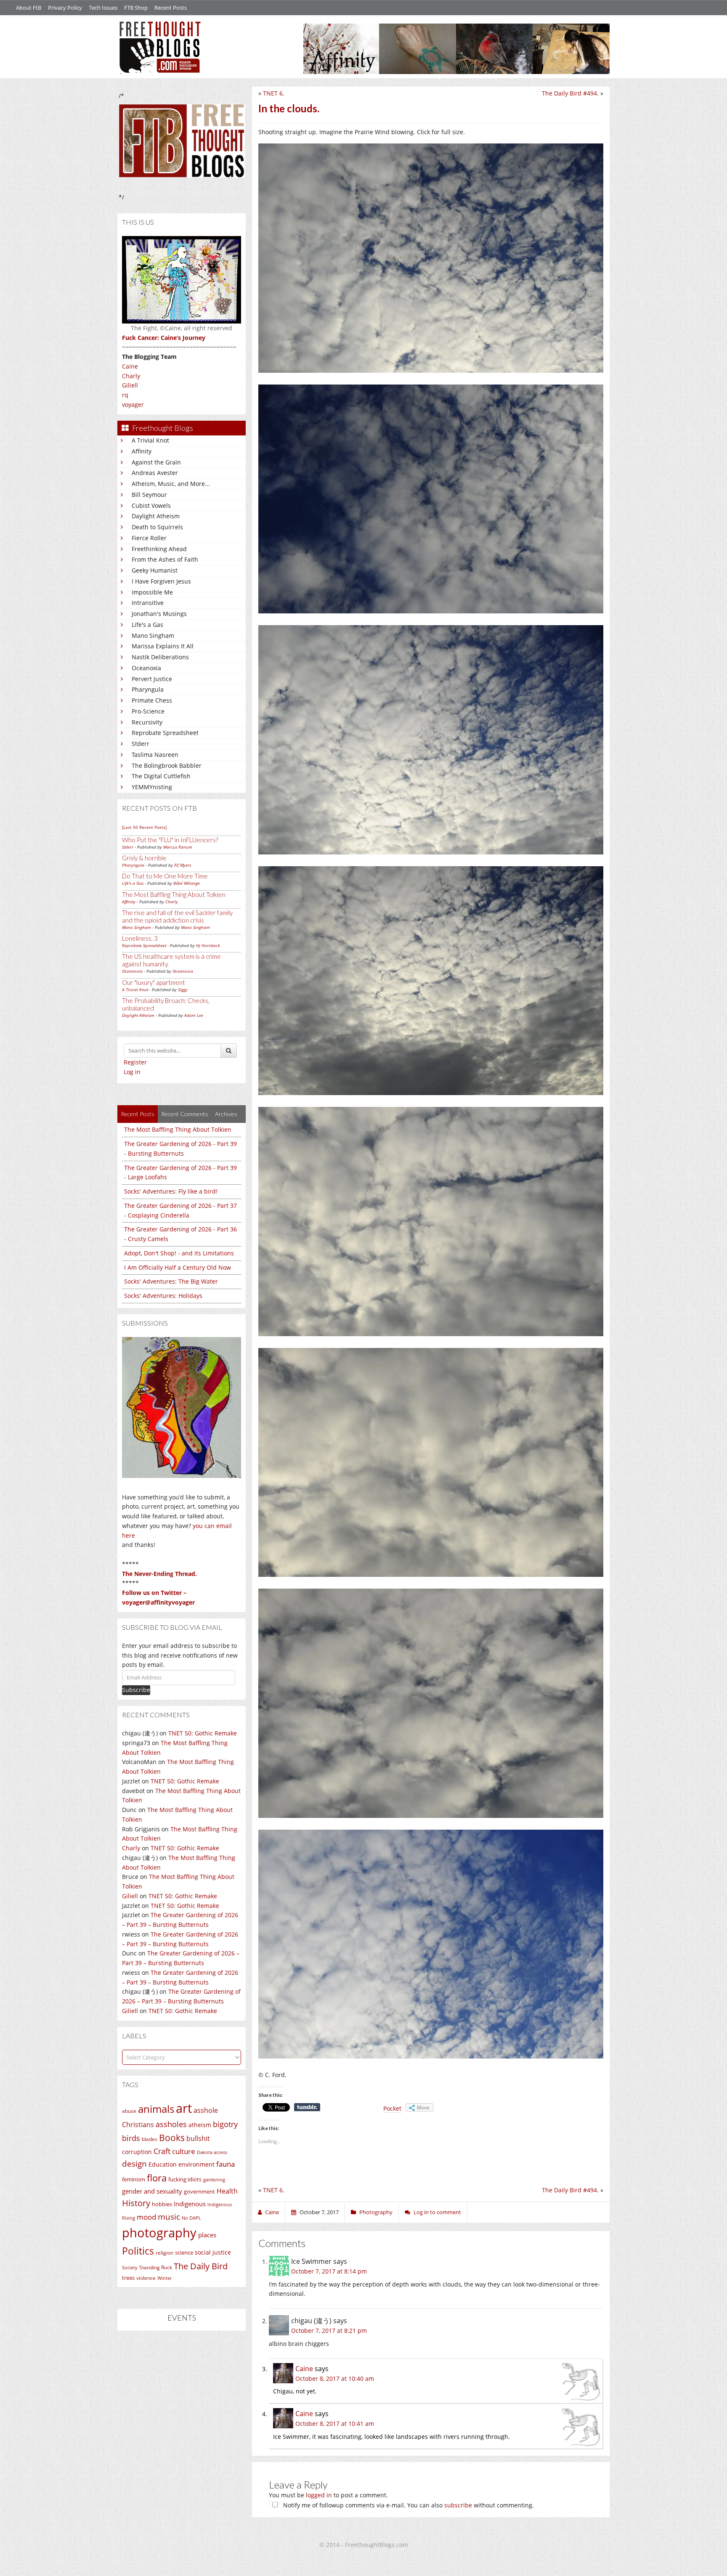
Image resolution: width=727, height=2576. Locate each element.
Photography (376, 2212)
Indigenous (190, 2204)
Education (163, 2164)
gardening (214, 2179)
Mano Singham (153, 635)
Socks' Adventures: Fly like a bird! (171, 1191)
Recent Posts (171, 8)
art (184, 2108)
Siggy (183, 990)
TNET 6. (274, 93)
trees (128, 2278)
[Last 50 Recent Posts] (144, 827)
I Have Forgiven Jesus (161, 581)
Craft (162, 2151)
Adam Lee (194, 1015)
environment (196, 2164)
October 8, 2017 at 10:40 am (335, 2378)
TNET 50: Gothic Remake (203, 1733)
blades (150, 2139)
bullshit (198, 2138)
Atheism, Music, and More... (171, 484)
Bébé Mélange (187, 883)
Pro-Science (148, 711)
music (169, 2217)
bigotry (225, 2124)
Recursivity (147, 722)
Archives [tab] (226, 1114)
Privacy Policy (65, 8)
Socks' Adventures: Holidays (163, 1296)
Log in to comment (437, 2212)
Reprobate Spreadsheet (165, 733)
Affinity (142, 451)
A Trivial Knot (150, 440)
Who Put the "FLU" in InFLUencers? (170, 840)
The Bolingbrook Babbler (167, 765)
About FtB (29, 8)
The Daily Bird (201, 2266)
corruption (137, 2152)
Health (227, 2191)
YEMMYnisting (152, 787)
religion (165, 2253)
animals (156, 2109)
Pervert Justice (152, 679)
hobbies (162, 2204)
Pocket (392, 2108)
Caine (130, 366)
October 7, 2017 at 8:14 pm (329, 2271)
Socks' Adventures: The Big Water (171, 1281)
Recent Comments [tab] (185, 1114)
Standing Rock (156, 2267)
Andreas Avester (155, 473)
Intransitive (148, 603)
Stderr (141, 744)
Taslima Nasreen (155, 755)
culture (184, 2151)
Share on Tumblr (307, 2107)
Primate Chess (152, 700)
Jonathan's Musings (159, 614)
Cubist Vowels (151, 505)
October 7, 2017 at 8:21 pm (329, 2331)
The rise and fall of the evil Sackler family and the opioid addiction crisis (177, 916)
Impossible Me (152, 592)
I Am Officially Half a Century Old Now (178, 1267)
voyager (133, 405)
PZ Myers (183, 865)
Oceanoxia (146, 668)
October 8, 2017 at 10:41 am (335, 2423)
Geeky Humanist (155, 570)
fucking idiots (185, 2179)
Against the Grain (156, 462)
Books (172, 2138)
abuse (129, 2111)
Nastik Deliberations (160, 657)
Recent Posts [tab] (138, 1114)
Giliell (130, 385)
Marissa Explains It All (163, 646)
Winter (165, 2278)
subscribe (458, 2505)
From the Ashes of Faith (165, 559)
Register (135, 1062)
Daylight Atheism (156, 516)
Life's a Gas (147, 625)
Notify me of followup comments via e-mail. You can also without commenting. (408, 2505)
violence (146, 2278)
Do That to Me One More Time (165, 876)
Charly (131, 376)
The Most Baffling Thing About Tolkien (174, 894)
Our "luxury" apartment (154, 982)
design (134, 2163)
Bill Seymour (149, 495)
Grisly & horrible (144, 858)
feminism (134, 2179)
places (207, 2235)
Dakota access (212, 2152)
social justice (213, 2252)
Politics (138, 2251)
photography (159, 2233)
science (184, 2252)
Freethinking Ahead (159, 549)
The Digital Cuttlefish (161, 776)
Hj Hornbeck (208, 945)
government (199, 2191)
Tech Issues (103, 8)
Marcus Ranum (178, 847)
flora (157, 2178)
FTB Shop (136, 8)
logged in (319, 2495)
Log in (132, 1072)
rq (125, 395)
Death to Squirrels (157, 527)
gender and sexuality (152, 2191)
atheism (200, 2125)
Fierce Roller (149, 538)
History (136, 2203)
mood (146, 2217)
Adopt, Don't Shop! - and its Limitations (179, 1253)
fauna (226, 2164)
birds (131, 2138)
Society (130, 2268)
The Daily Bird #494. (570, 93)
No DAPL (191, 2218)
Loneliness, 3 (140, 938)
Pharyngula (148, 689)
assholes (171, 2124)
